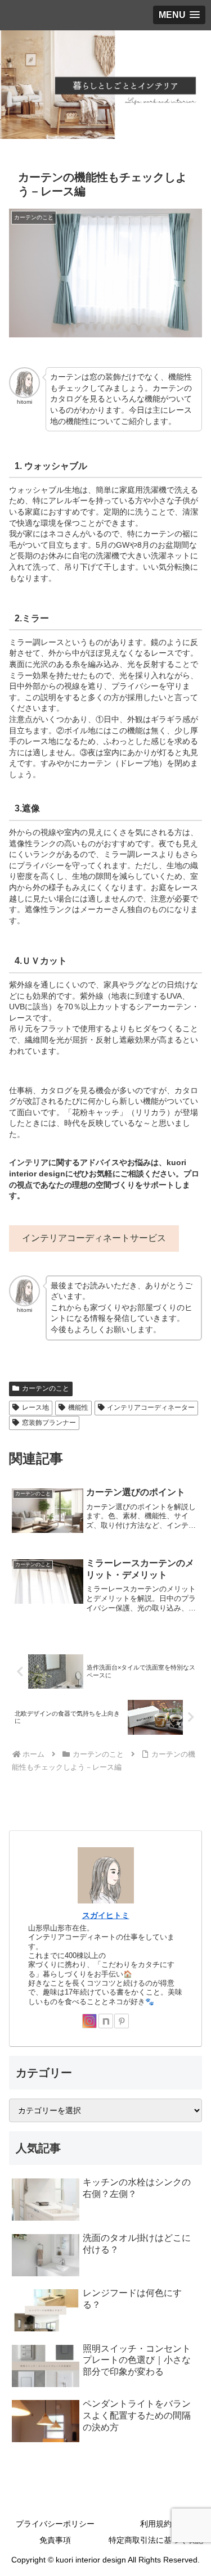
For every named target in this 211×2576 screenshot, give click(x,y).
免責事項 (55, 2540)
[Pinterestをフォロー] (122, 2021)
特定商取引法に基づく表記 (156, 2540)
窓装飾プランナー (49, 1423)
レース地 (35, 1407)
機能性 (78, 1407)
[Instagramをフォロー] (89, 2021)
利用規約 (156, 2524)
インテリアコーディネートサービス (94, 1238)
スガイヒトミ (106, 1915)
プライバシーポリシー (55, 2524)
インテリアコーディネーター (151, 1407)
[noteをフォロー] (106, 2021)
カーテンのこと (46, 1388)
